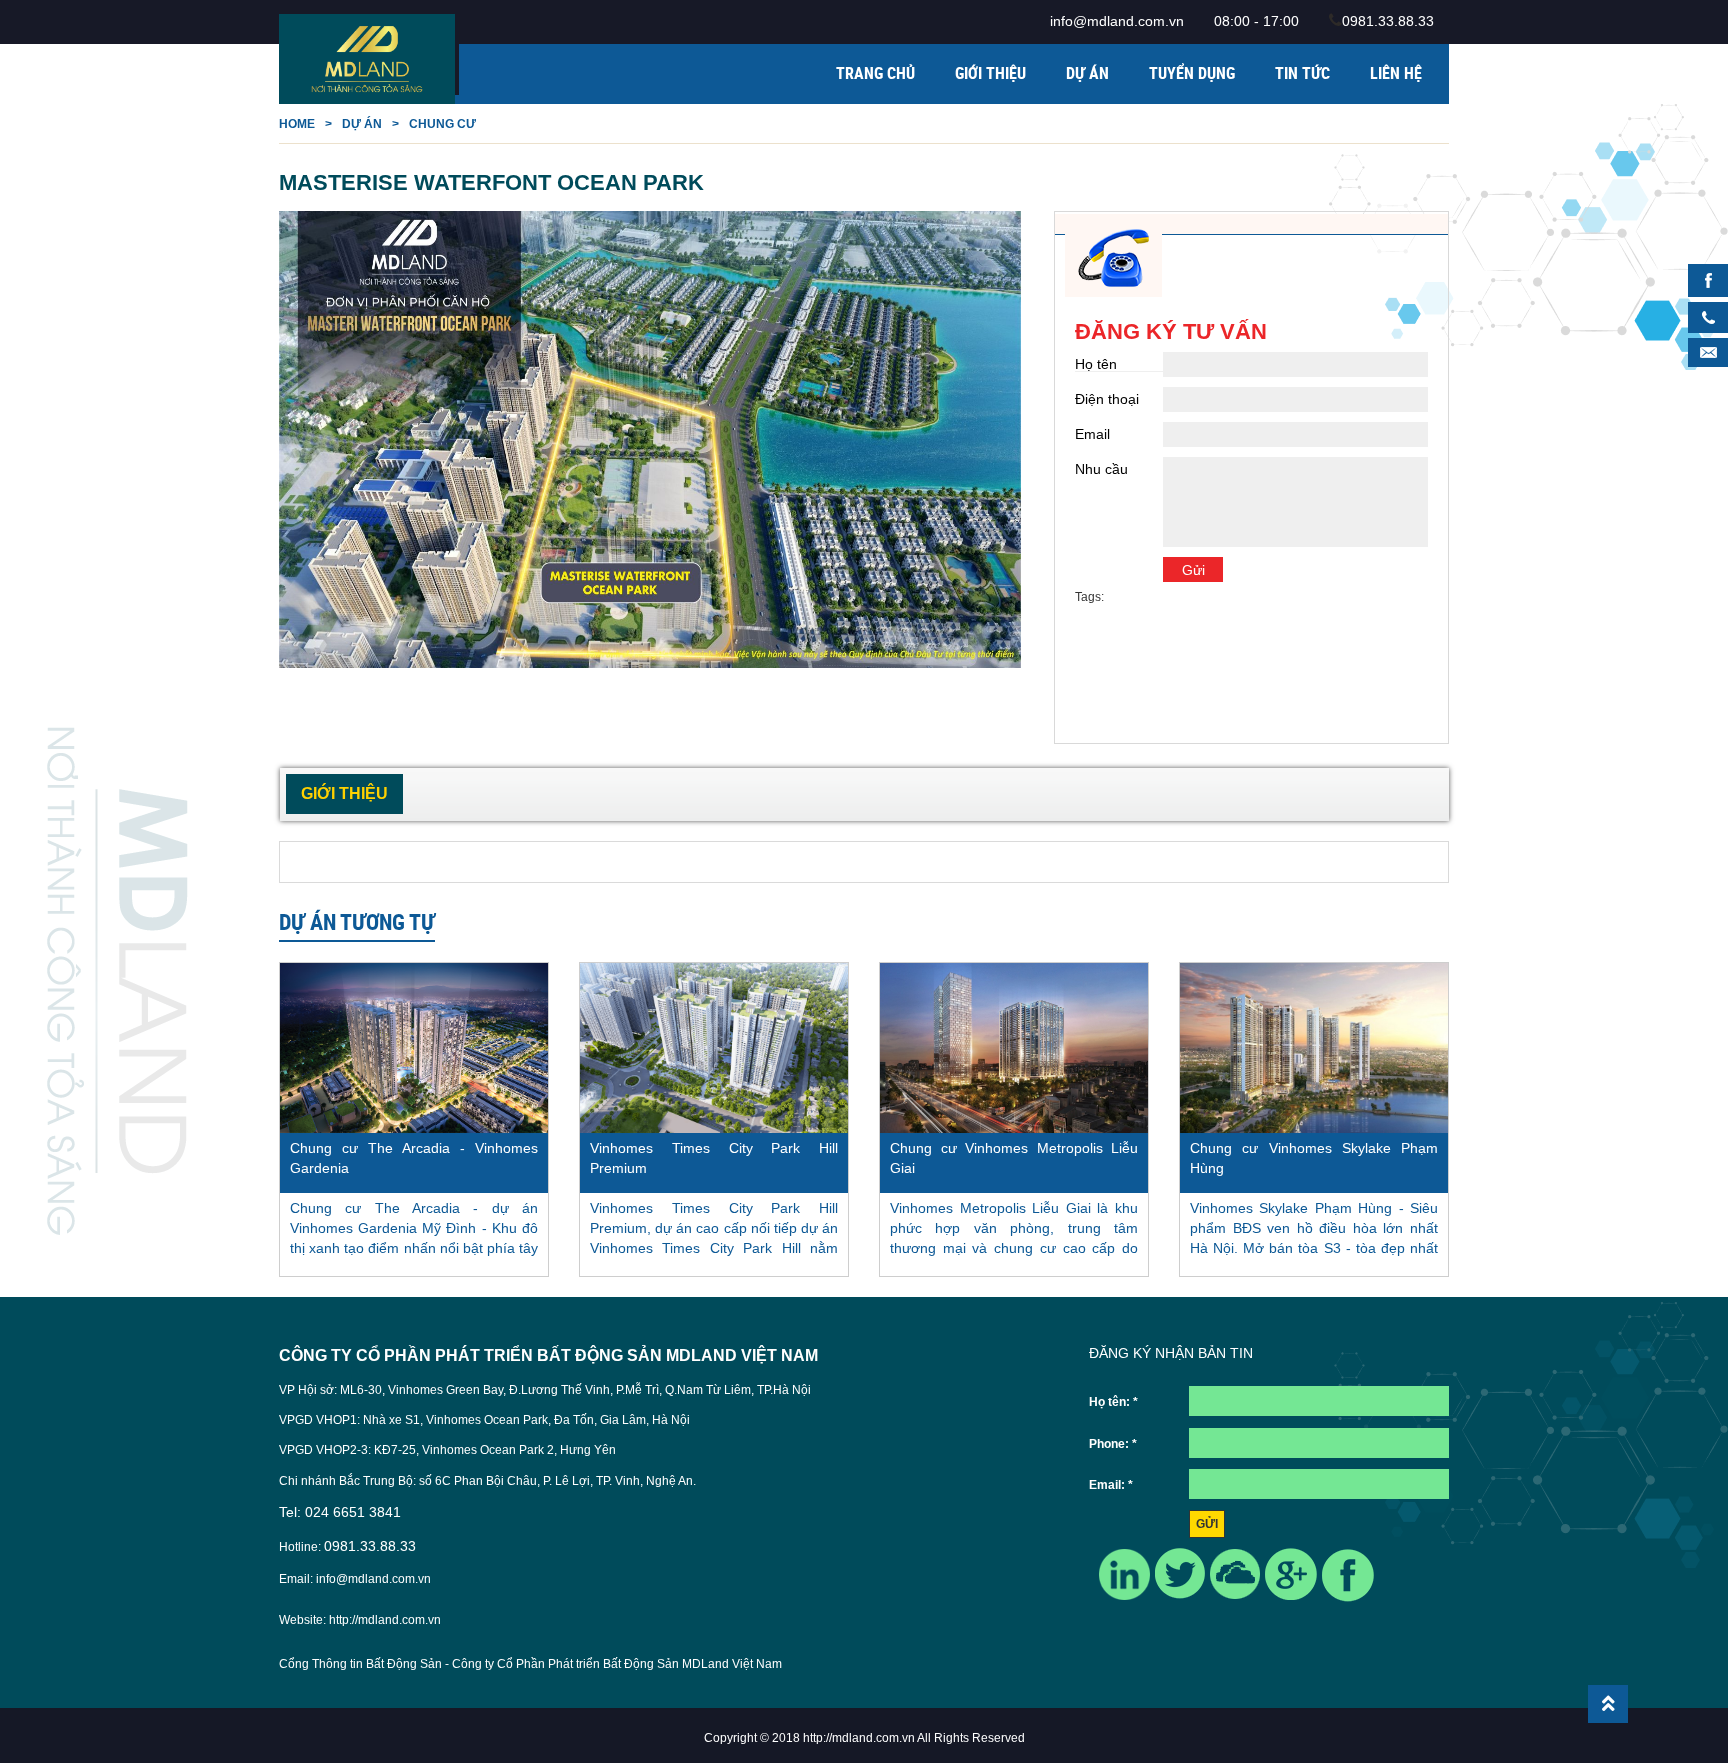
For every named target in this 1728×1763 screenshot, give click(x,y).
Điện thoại (1107, 399)
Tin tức (1302, 73)
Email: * (1111, 1485)
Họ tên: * (1113, 1402)
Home (297, 124)
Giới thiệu (990, 73)
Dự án (1087, 73)
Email (1092, 434)
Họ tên (1096, 364)
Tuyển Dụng (1192, 73)
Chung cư (442, 124)
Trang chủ (875, 73)
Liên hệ (1396, 73)
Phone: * (1113, 1444)
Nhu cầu (1101, 469)
